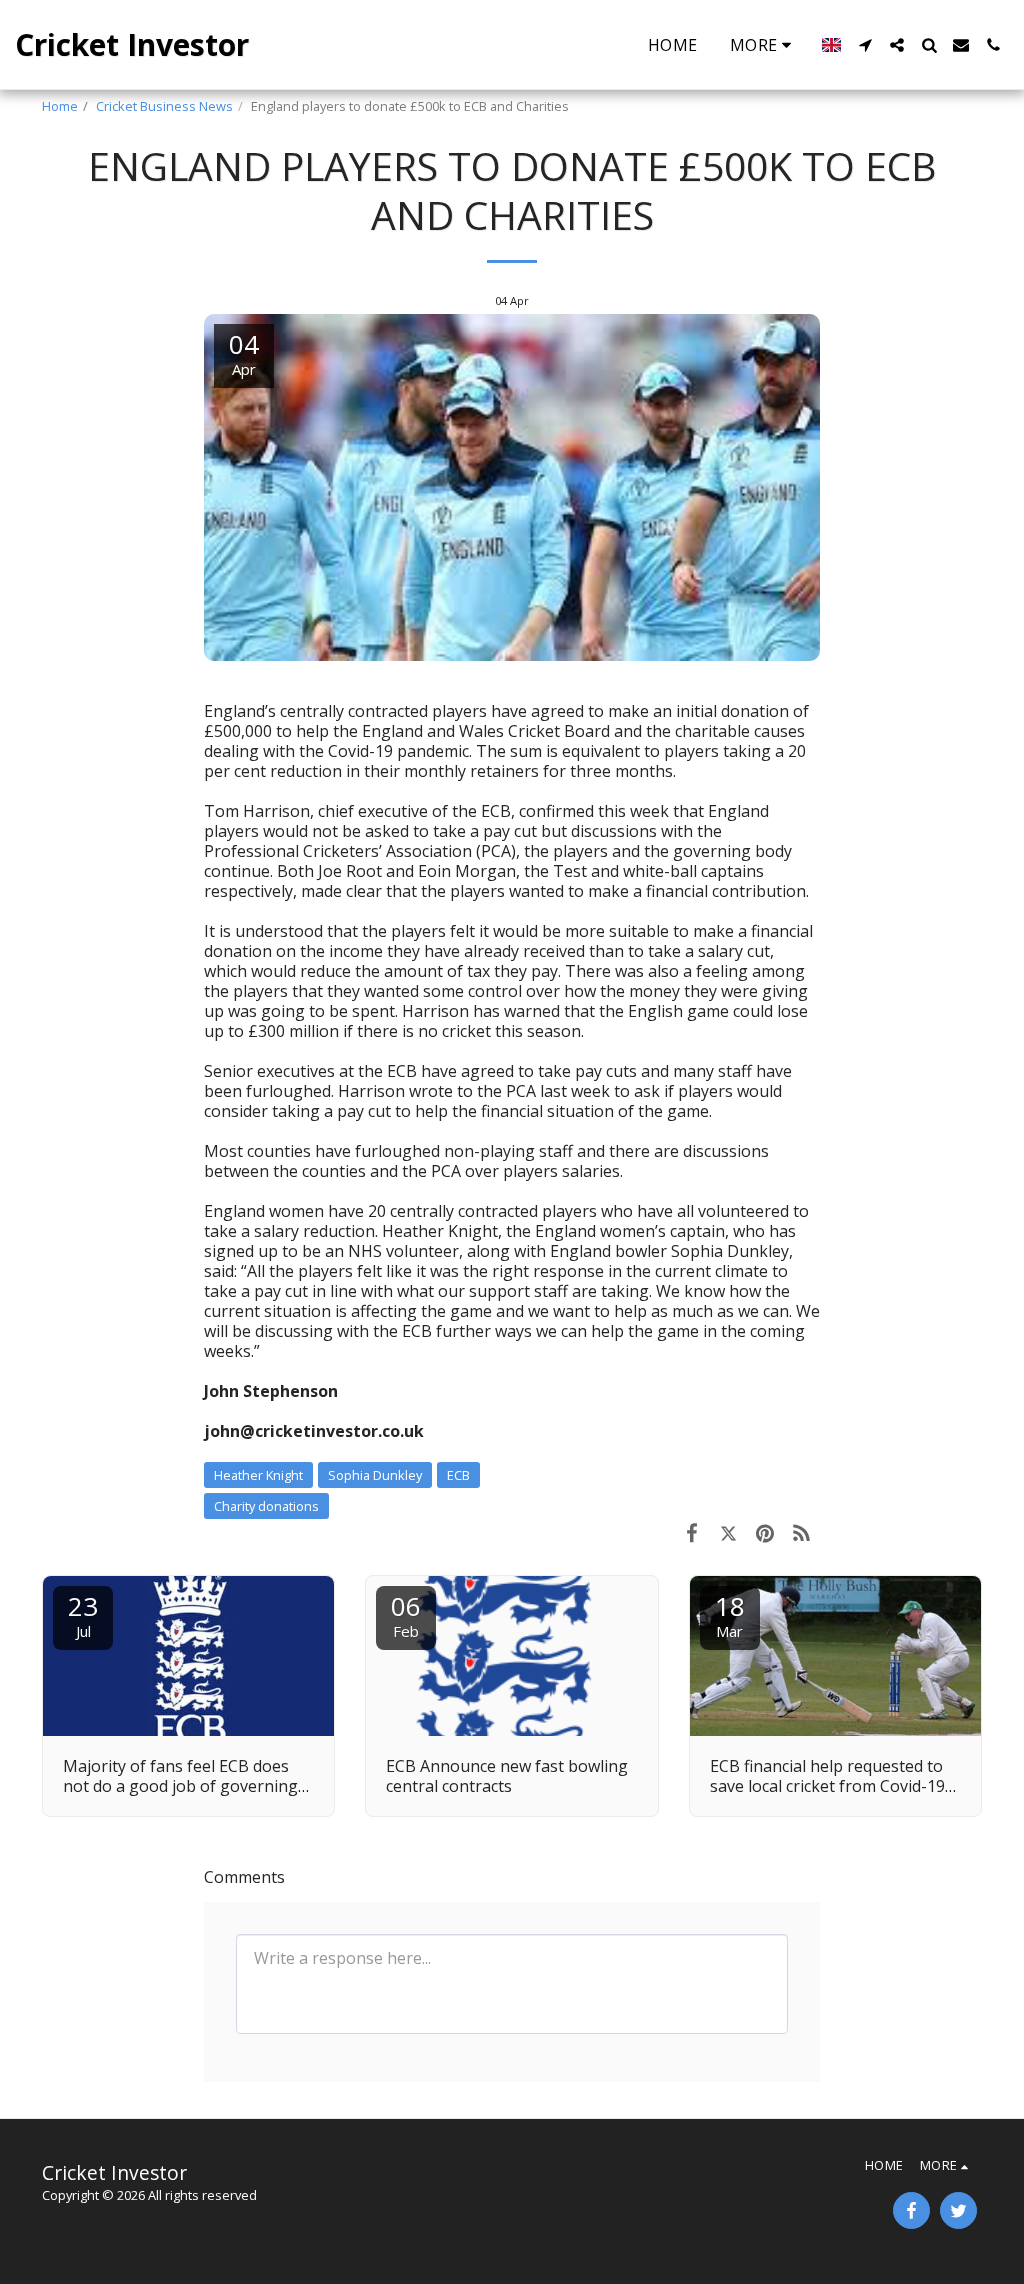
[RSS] (802, 1532)
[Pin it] (765, 1532)
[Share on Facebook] (691, 1532)
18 (730, 1614)
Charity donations (266, 1506)
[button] (865, 45)
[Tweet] (728, 1532)
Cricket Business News (164, 106)
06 (406, 1614)
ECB (458, 1475)
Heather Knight (258, 1475)
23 (83, 1614)
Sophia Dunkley (375, 1475)
